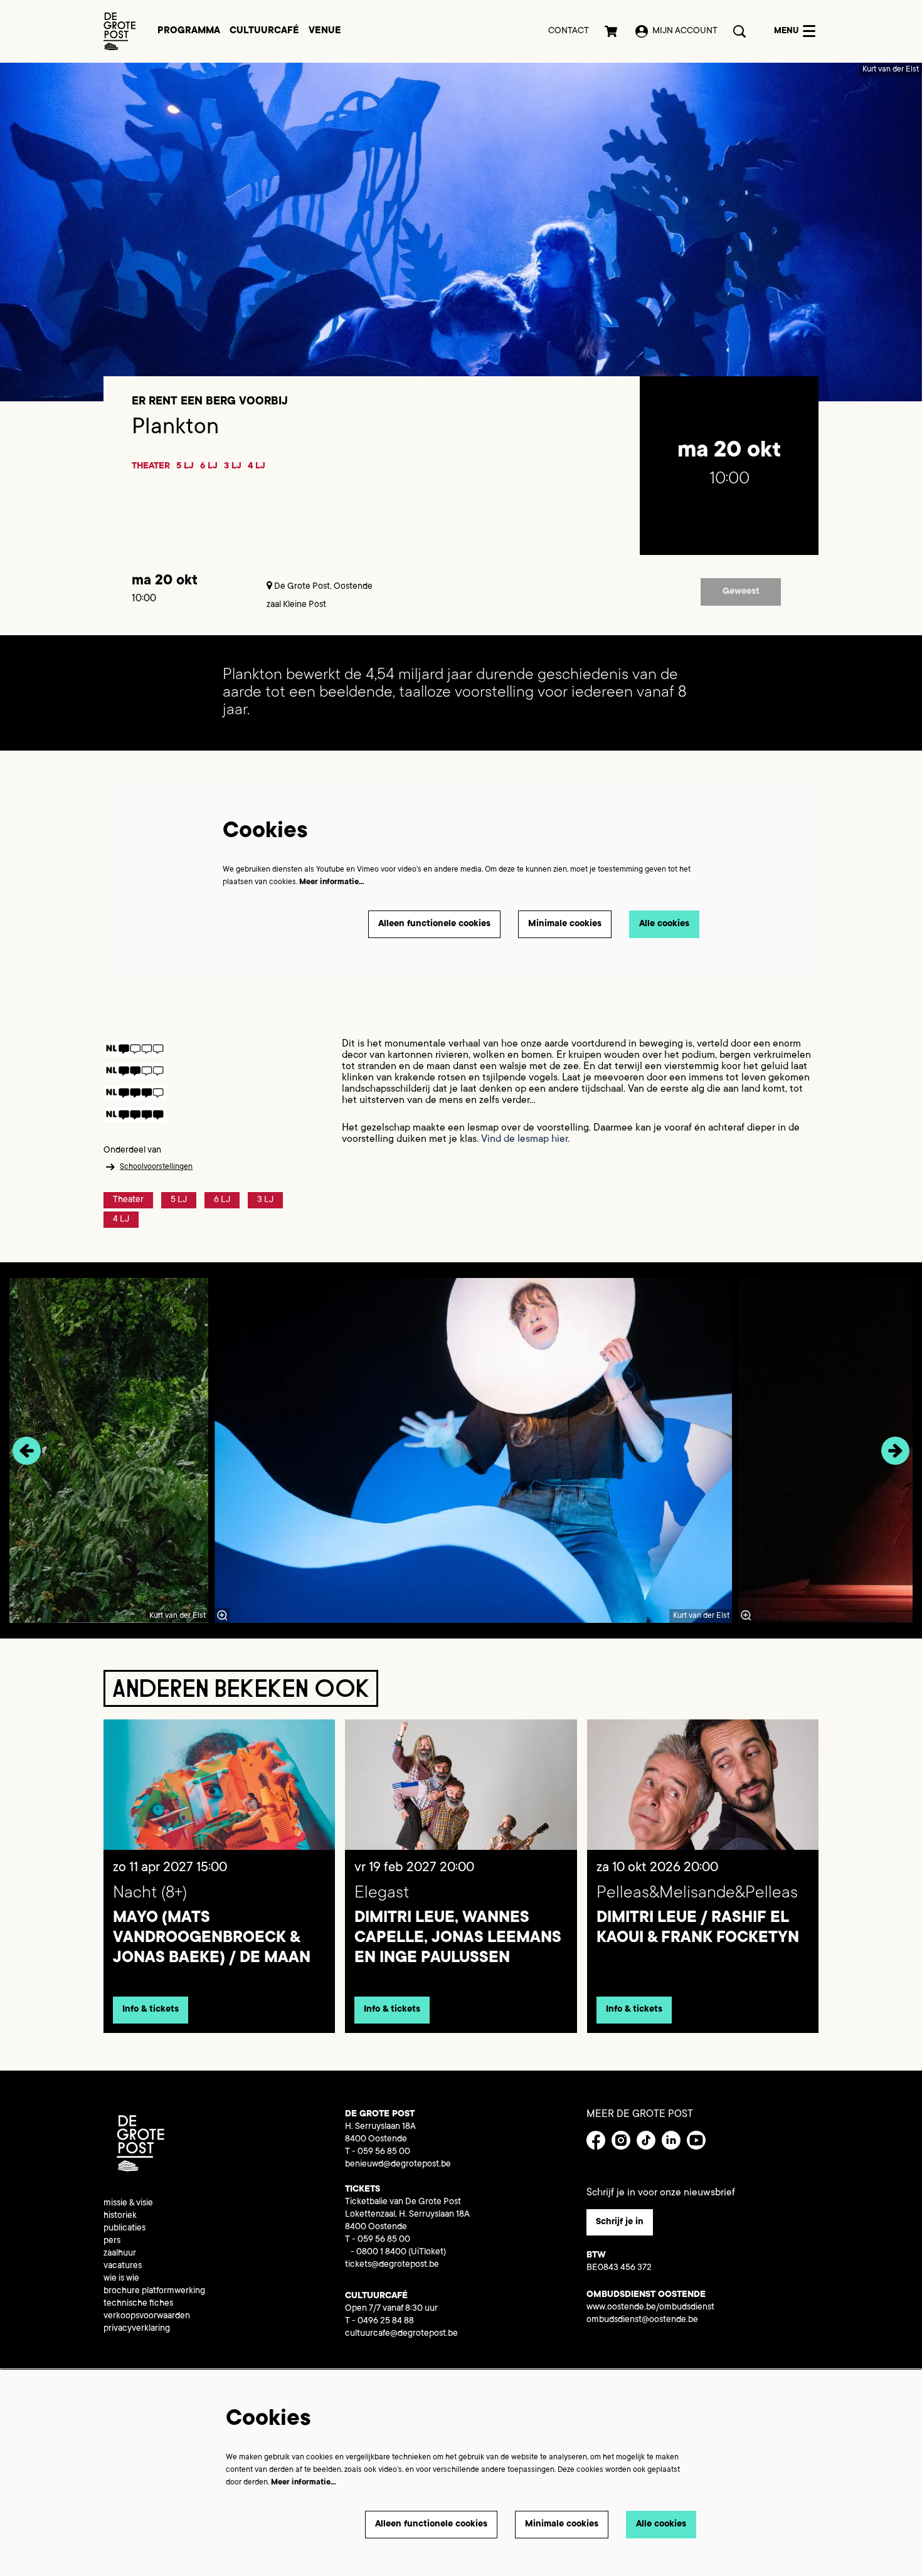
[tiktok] (646, 2140)
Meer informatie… (332, 882)
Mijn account (685, 31)
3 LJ (233, 467)
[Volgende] (895, 1451)
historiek (120, 2216)
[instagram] (621, 2140)
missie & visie (128, 2204)
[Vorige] (27, 1451)
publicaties (125, 2229)
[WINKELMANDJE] (612, 31)
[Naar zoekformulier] (739, 31)
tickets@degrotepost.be (392, 2265)
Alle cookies (664, 924)
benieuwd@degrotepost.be (398, 2165)
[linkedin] (671, 2140)
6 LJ (209, 467)
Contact (569, 31)
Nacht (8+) (150, 1894)
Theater (151, 467)
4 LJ (257, 467)
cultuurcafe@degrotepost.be (401, 2334)
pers (112, 2241)
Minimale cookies (565, 924)
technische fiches (138, 2304)
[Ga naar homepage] (119, 31)
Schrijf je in (620, 2222)
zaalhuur (120, 2254)
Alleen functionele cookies (434, 924)
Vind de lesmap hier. (525, 1139)
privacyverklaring (137, 2329)
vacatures (123, 2266)
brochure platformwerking (154, 2291)
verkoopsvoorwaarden (147, 2316)
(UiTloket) (427, 2252)
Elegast (382, 1894)
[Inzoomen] (223, 1615)
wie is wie (121, 2279)
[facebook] (596, 2140)
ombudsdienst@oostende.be (642, 2320)
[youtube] (696, 2140)
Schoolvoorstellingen (156, 1167)
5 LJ (185, 467)
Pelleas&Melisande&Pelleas (697, 1894)
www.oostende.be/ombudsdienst (650, 2308)
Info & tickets (151, 2010)
